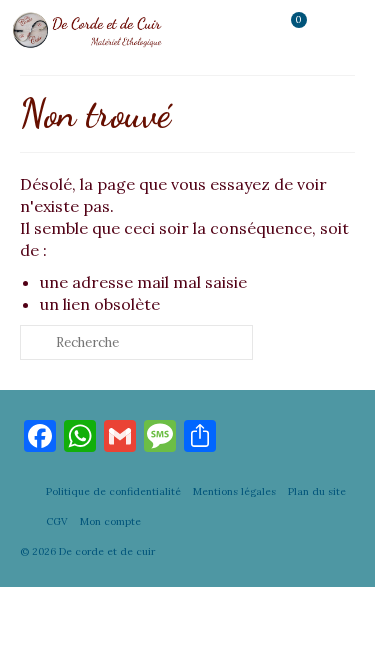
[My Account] (240, 30)
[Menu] (340, 30)
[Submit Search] (35, 342)
